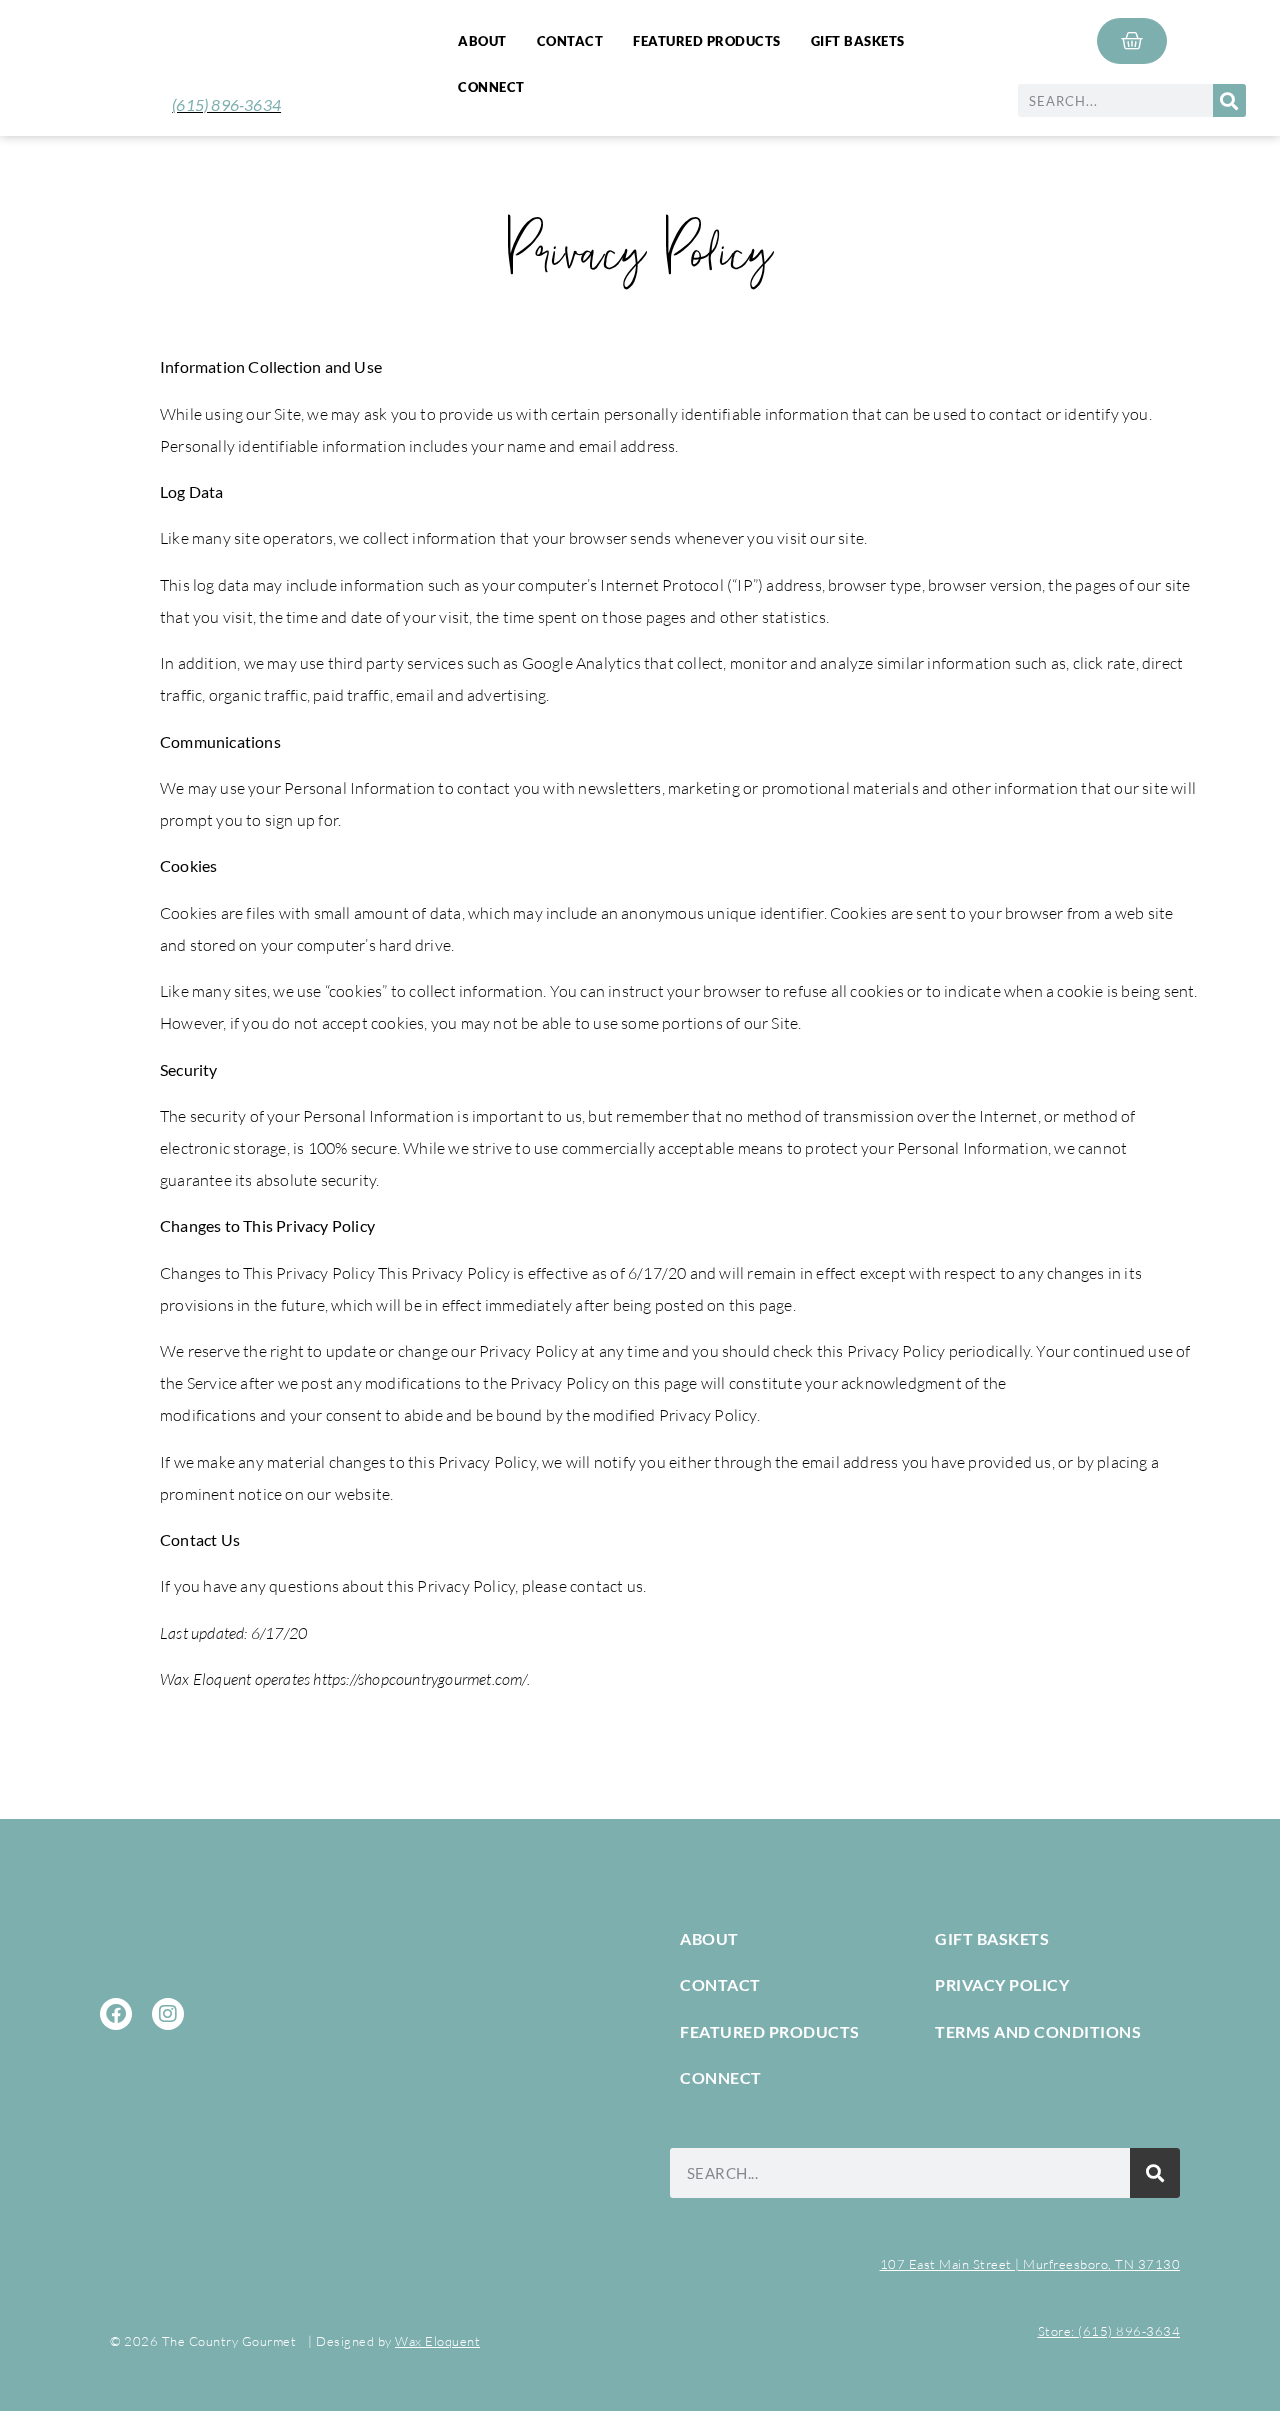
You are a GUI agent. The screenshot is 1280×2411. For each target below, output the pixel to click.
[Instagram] (168, 2014)
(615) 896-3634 (226, 104)
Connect (491, 87)
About (482, 41)
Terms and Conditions (1038, 2031)
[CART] (1132, 41)
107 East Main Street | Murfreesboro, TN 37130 (1030, 2264)
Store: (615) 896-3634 (1109, 2331)
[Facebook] (116, 2014)
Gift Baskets (858, 41)
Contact (570, 41)
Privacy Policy (1002, 1984)
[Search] (1229, 100)
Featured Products (707, 41)
